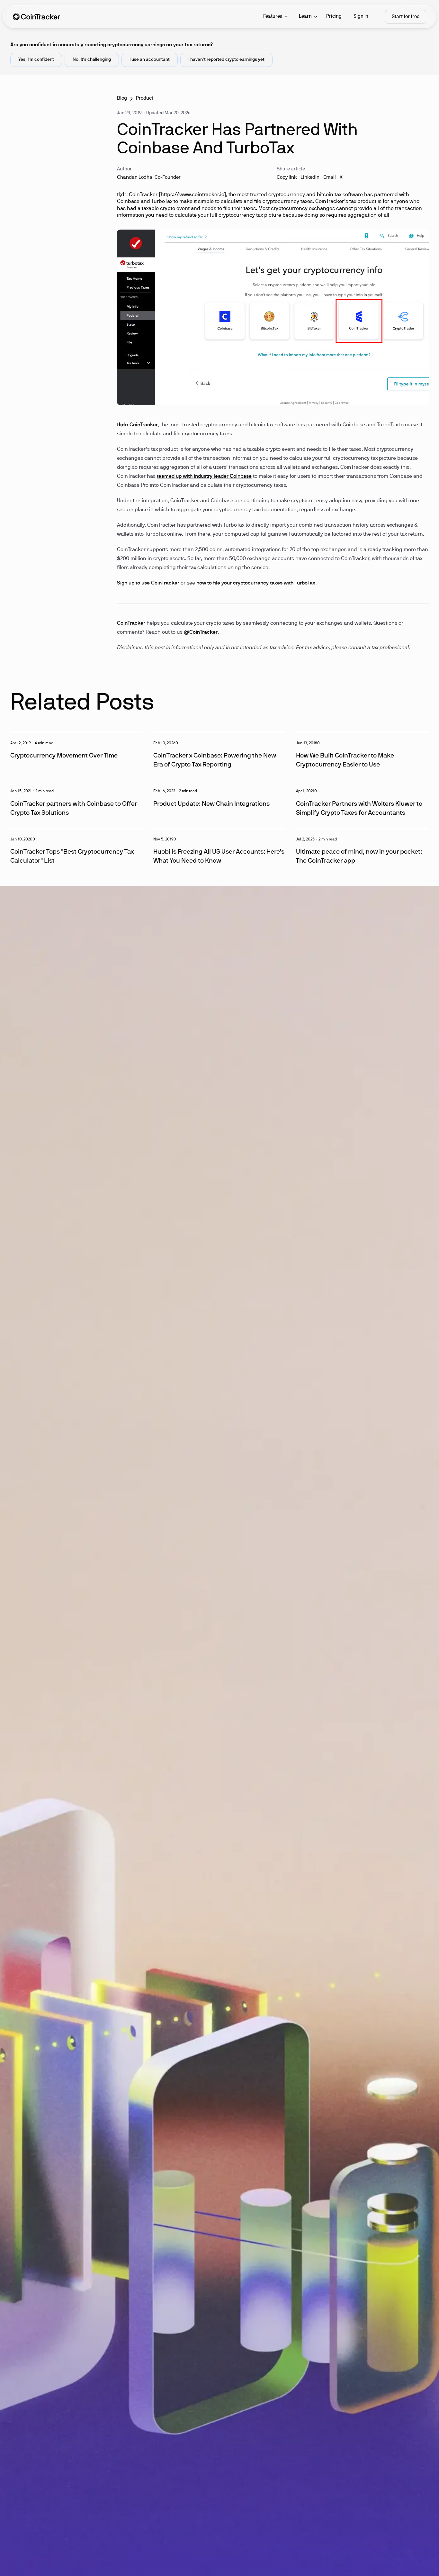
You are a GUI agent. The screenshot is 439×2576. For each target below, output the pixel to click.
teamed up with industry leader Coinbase (204, 476)
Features (273, 16)
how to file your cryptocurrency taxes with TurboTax (256, 583)
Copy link (287, 177)
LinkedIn (310, 177)
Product (145, 98)
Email (330, 177)
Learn (305, 16)
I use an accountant (150, 60)
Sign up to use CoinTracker (148, 583)
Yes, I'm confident (36, 60)
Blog (122, 98)
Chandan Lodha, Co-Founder (149, 177)
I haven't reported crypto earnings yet (226, 60)
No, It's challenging (92, 60)
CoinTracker (144, 425)
